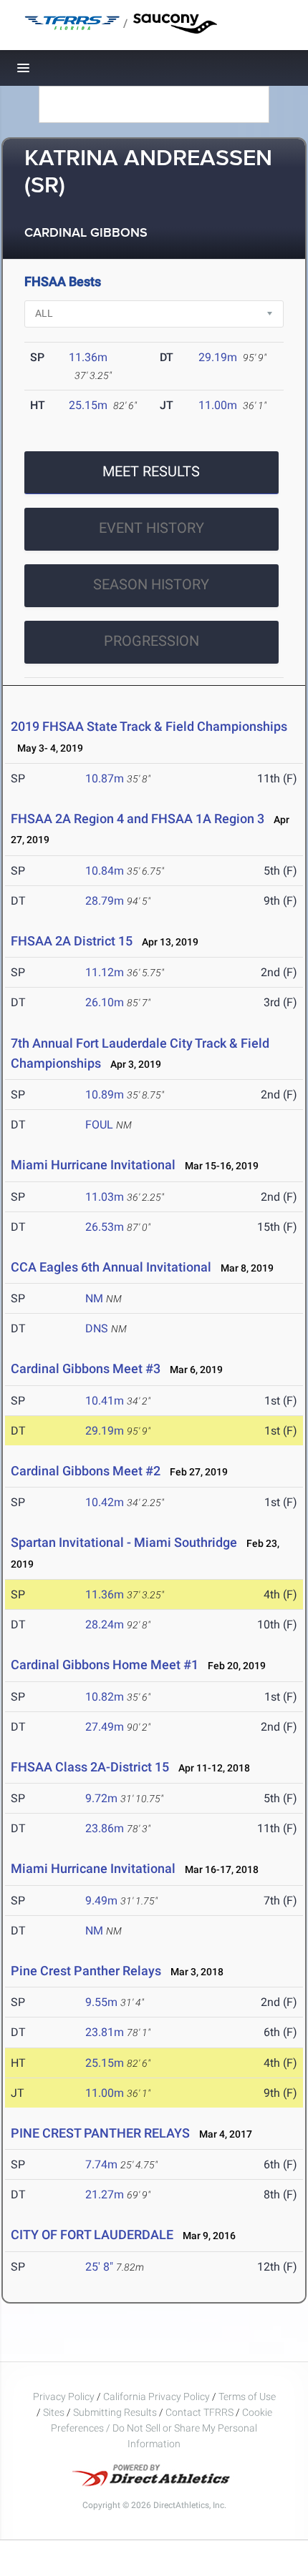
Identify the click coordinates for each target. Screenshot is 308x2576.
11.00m (218, 405)
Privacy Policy (64, 2396)
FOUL (99, 1125)
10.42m (105, 1502)
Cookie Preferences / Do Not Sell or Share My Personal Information (162, 2428)
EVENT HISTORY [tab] (151, 528)
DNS (97, 1328)
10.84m (105, 871)
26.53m (105, 1227)
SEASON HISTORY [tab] (151, 584)
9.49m (101, 1901)
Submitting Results (115, 2412)
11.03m (105, 1197)
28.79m (105, 901)
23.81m (105, 2032)
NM (94, 1298)
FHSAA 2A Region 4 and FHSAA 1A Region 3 (138, 818)
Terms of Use (247, 2396)
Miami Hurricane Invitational (93, 1165)
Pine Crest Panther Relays (86, 1971)
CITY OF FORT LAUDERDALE (92, 2235)
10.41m (105, 1401)
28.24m (105, 1624)
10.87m (105, 778)
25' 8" (99, 2267)
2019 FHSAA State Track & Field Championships (149, 726)
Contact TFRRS (201, 2412)
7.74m (101, 2164)
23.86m (105, 1828)
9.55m (101, 2002)
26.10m (105, 1002)
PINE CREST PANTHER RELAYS (100, 2133)
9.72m (101, 1798)
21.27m (105, 2194)
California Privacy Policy (157, 2396)
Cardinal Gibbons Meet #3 (86, 1368)
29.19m (218, 357)
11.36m (88, 357)
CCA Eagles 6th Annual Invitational (111, 1267)
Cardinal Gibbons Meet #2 (86, 1471)
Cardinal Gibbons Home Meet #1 (105, 1665)
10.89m (105, 1095)
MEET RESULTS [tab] (151, 471)
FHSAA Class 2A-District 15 (90, 1767)
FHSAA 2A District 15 (72, 941)
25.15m (88, 405)
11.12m (105, 972)
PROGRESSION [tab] (151, 641)
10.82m (105, 1697)
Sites (54, 2412)
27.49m (105, 1727)
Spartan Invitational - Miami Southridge (124, 1542)
